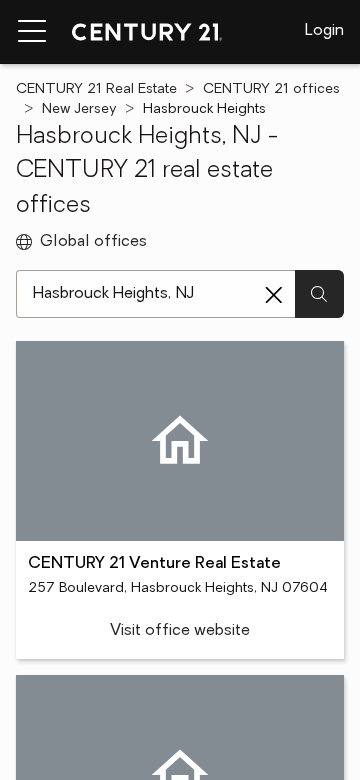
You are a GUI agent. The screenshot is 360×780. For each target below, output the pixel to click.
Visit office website (180, 631)
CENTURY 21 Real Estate (96, 89)
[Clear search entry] (274, 295)
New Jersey (79, 109)
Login (324, 31)
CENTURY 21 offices (271, 89)
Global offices (93, 242)
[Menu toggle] (32, 32)
